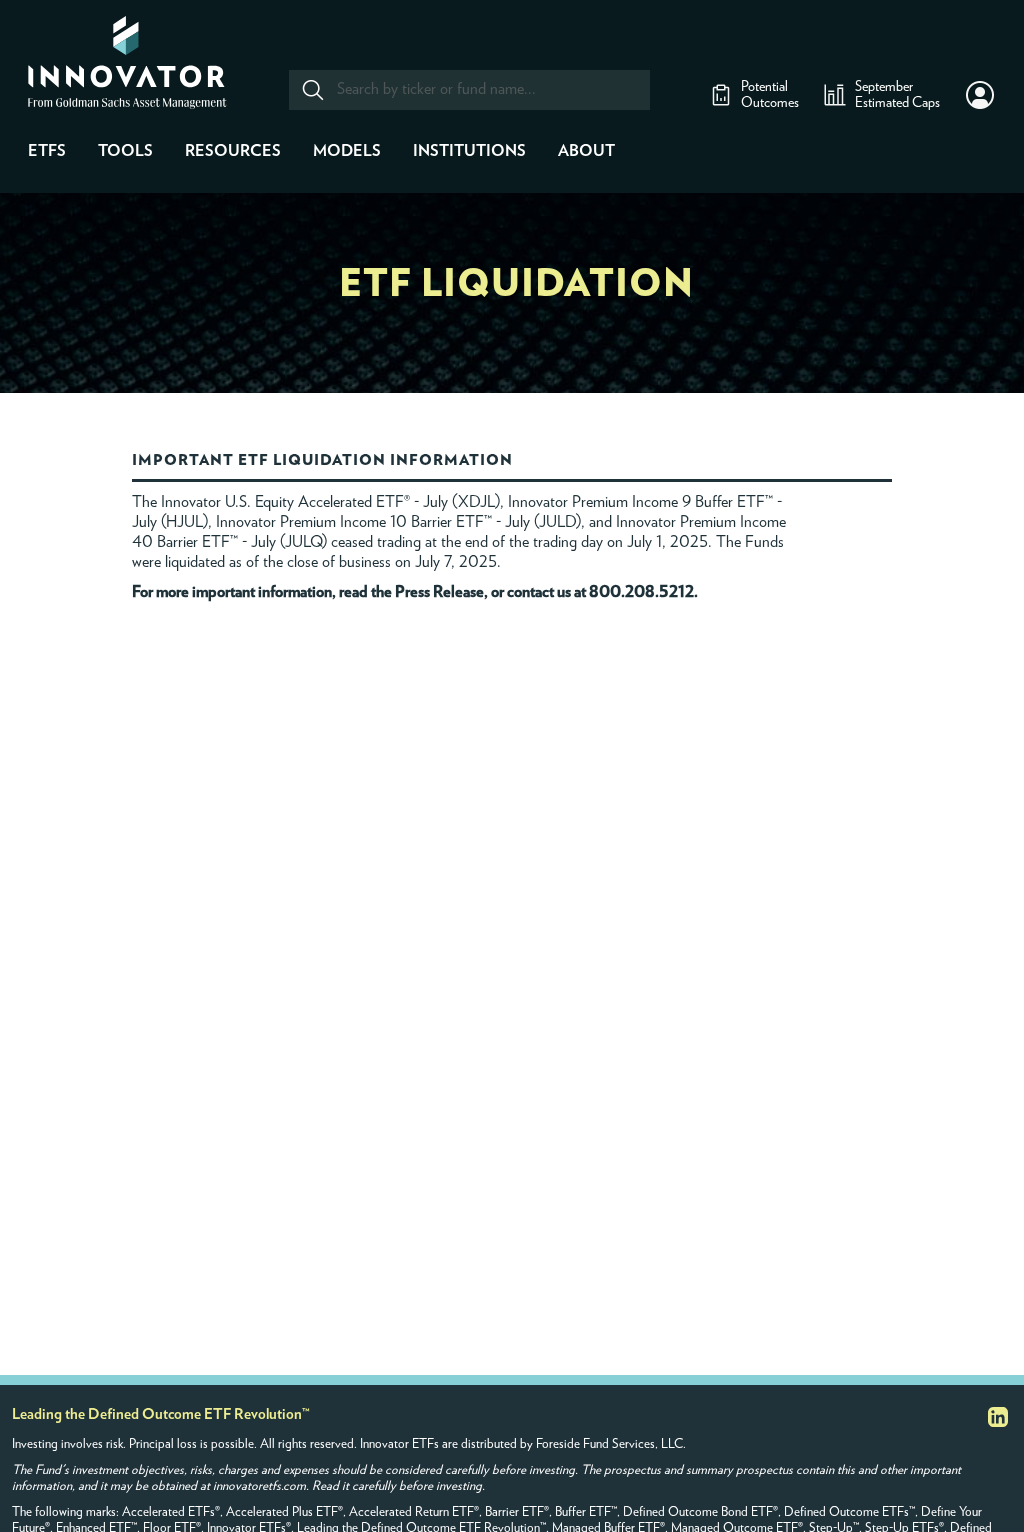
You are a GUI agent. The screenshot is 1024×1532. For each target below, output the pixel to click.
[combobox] (468, 90)
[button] (980, 95)
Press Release (439, 592)
